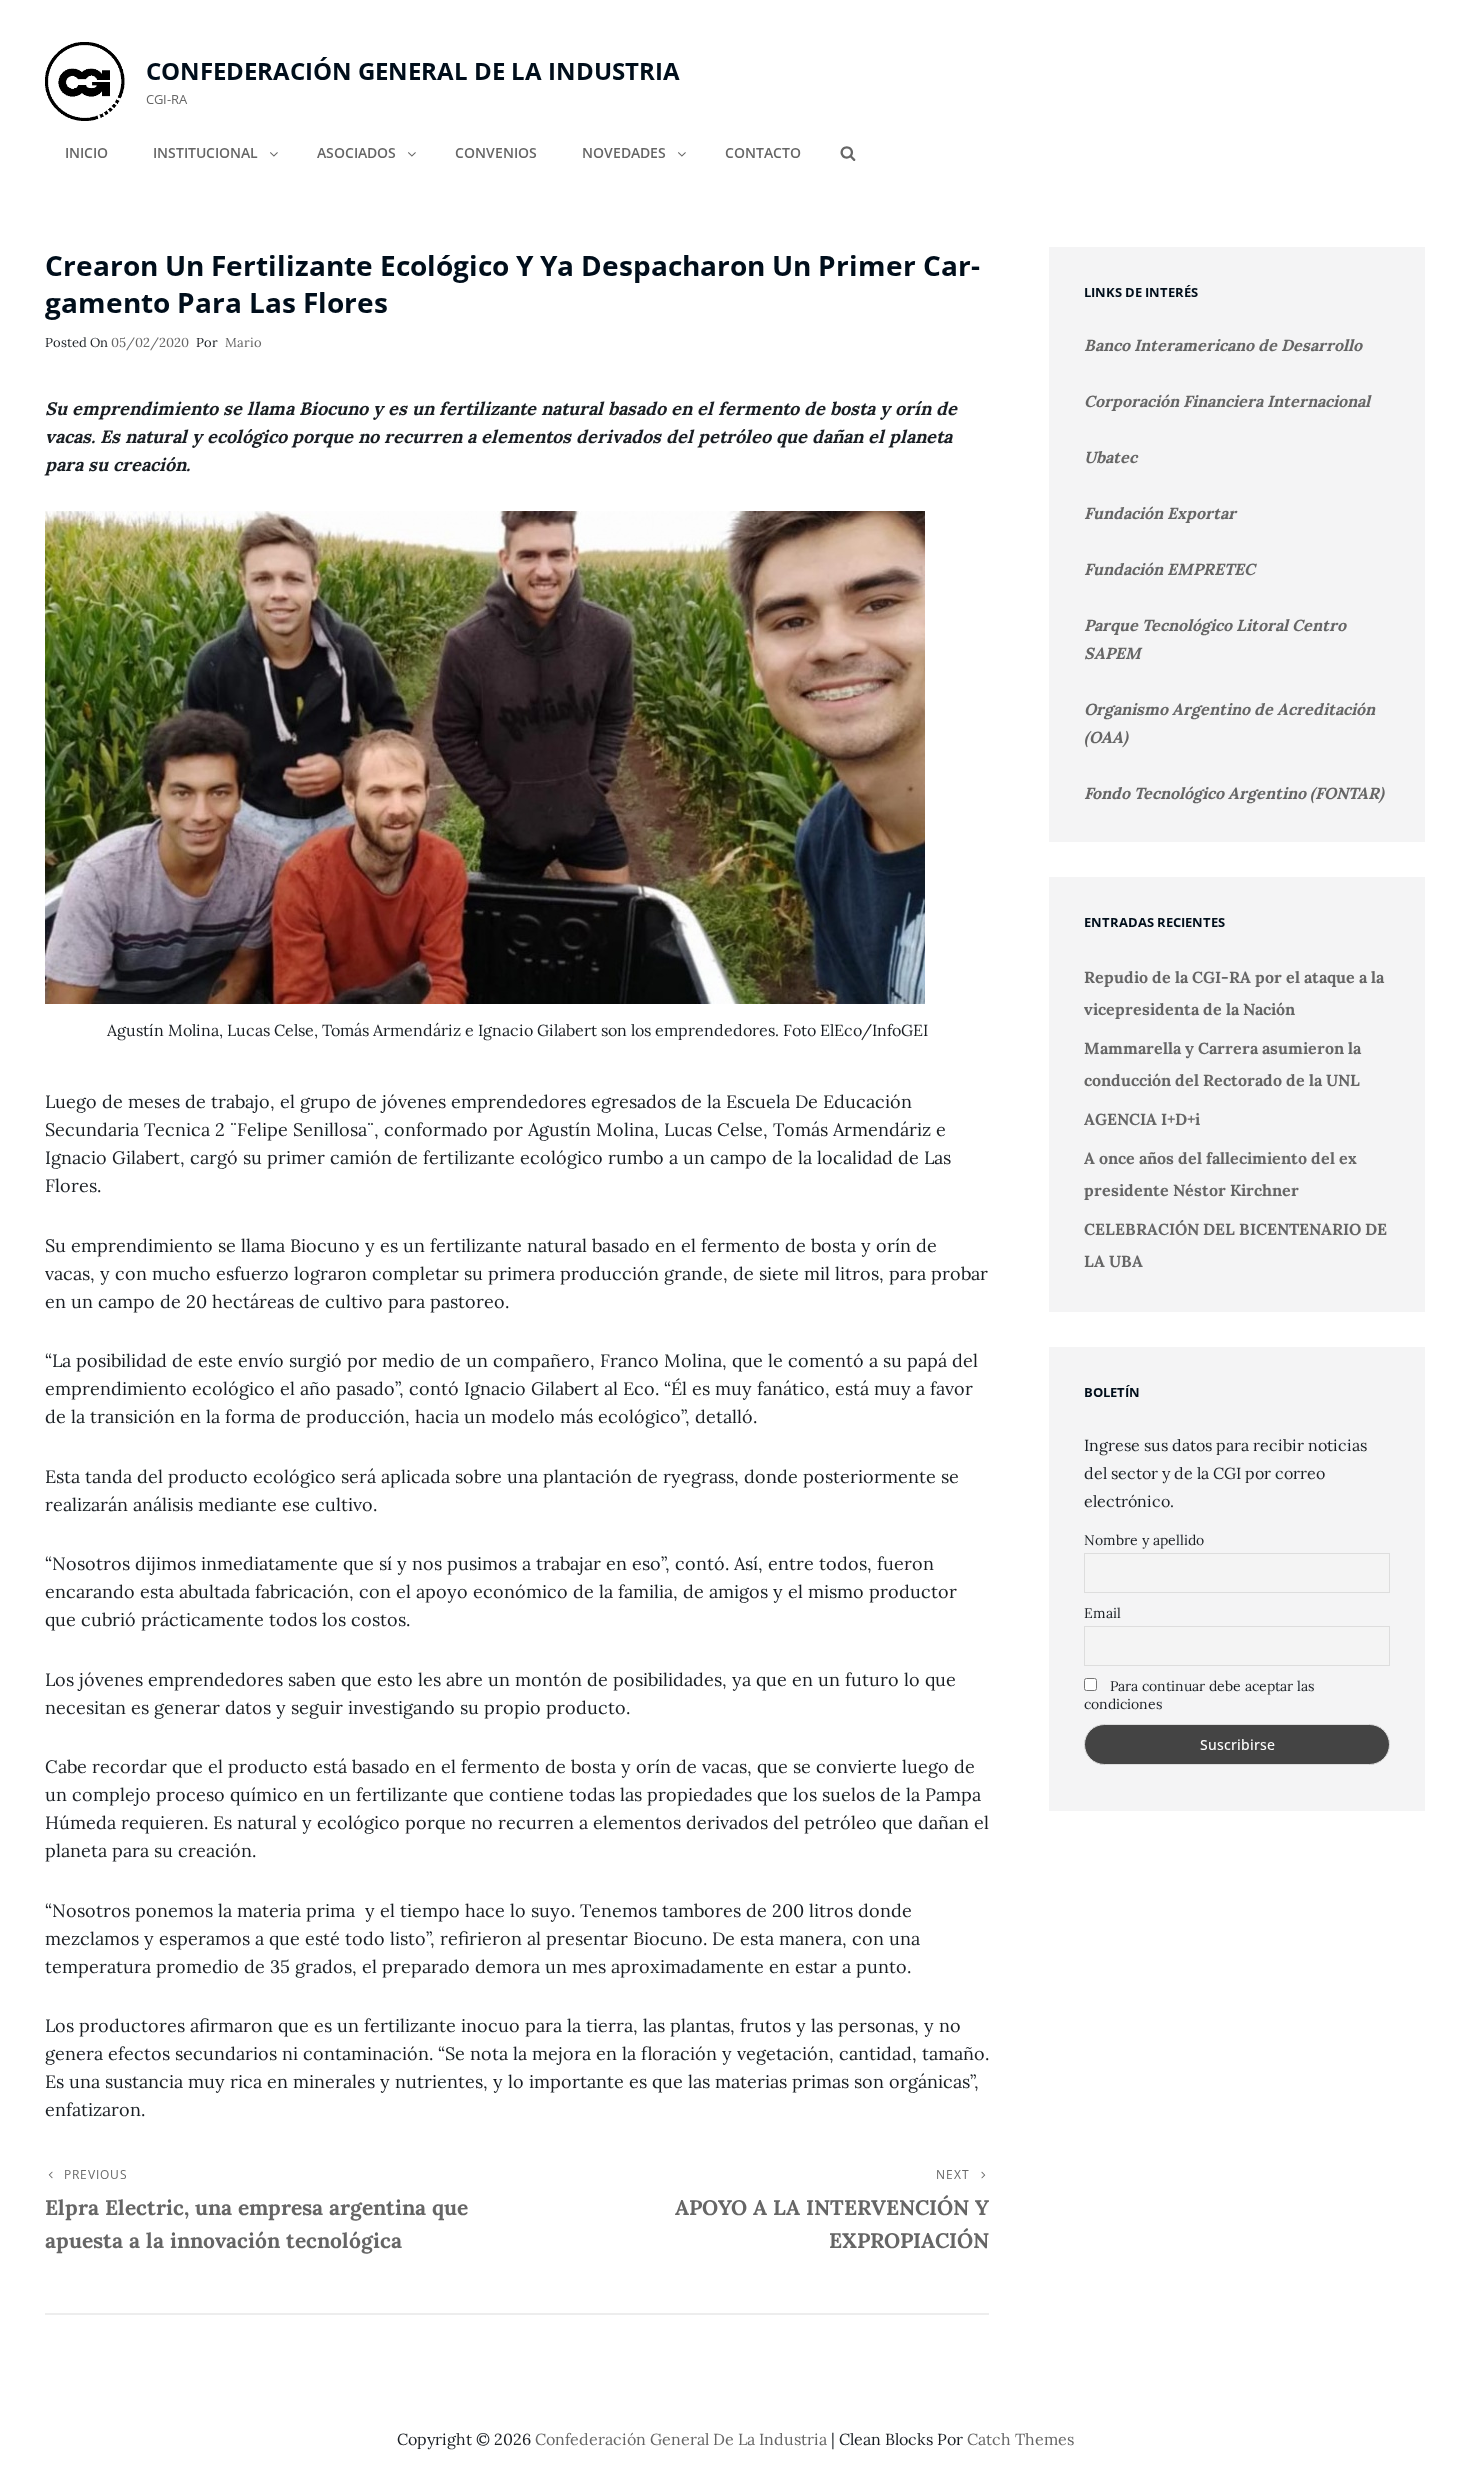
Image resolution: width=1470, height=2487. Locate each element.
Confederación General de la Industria (413, 70)
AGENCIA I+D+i (1142, 1119)
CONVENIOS (496, 152)
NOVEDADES (624, 152)
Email (1102, 1613)
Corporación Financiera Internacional (1227, 401)
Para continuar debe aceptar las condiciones (1199, 1695)
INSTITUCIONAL (205, 152)
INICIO (86, 152)
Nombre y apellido (1144, 1540)
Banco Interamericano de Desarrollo (1223, 345)
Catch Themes (1020, 2439)
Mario (243, 342)
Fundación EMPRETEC (1169, 569)
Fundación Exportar (1160, 513)
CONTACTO (763, 152)
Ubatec (1110, 457)
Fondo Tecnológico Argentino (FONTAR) (1234, 793)
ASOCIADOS (356, 152)
